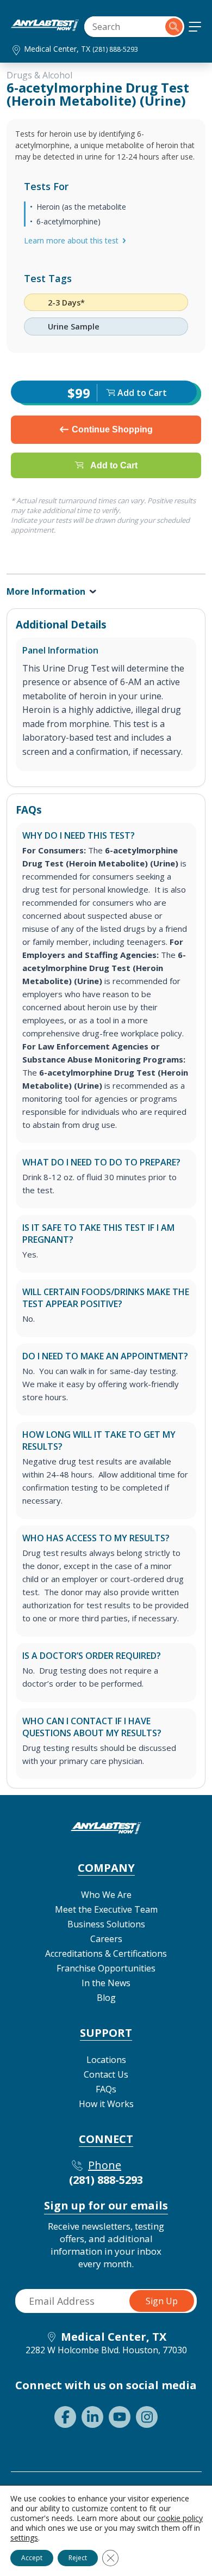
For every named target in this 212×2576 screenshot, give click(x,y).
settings (24, 2538)
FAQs (106, 2089)
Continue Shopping (112, 429)
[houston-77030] (45, 28)
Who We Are (106, 1895)
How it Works (106, 2104)
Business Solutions (106, 1924)
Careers (106, 1939)
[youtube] (120, 2417)
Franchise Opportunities (106, 1968)
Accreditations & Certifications (106, 1954)
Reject (78, 2558)
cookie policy (180, 2518)
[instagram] (147, 2417)
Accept (32, 2558)
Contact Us (106, 2074)
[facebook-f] (65, 2417)
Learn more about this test (71, 240)
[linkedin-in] (92, 2417)
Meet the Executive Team (106, 1909)
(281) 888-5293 (115, 49)
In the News (106, 1983)
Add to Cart (114, 465)
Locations (106, 2060)
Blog (106, 1998)
